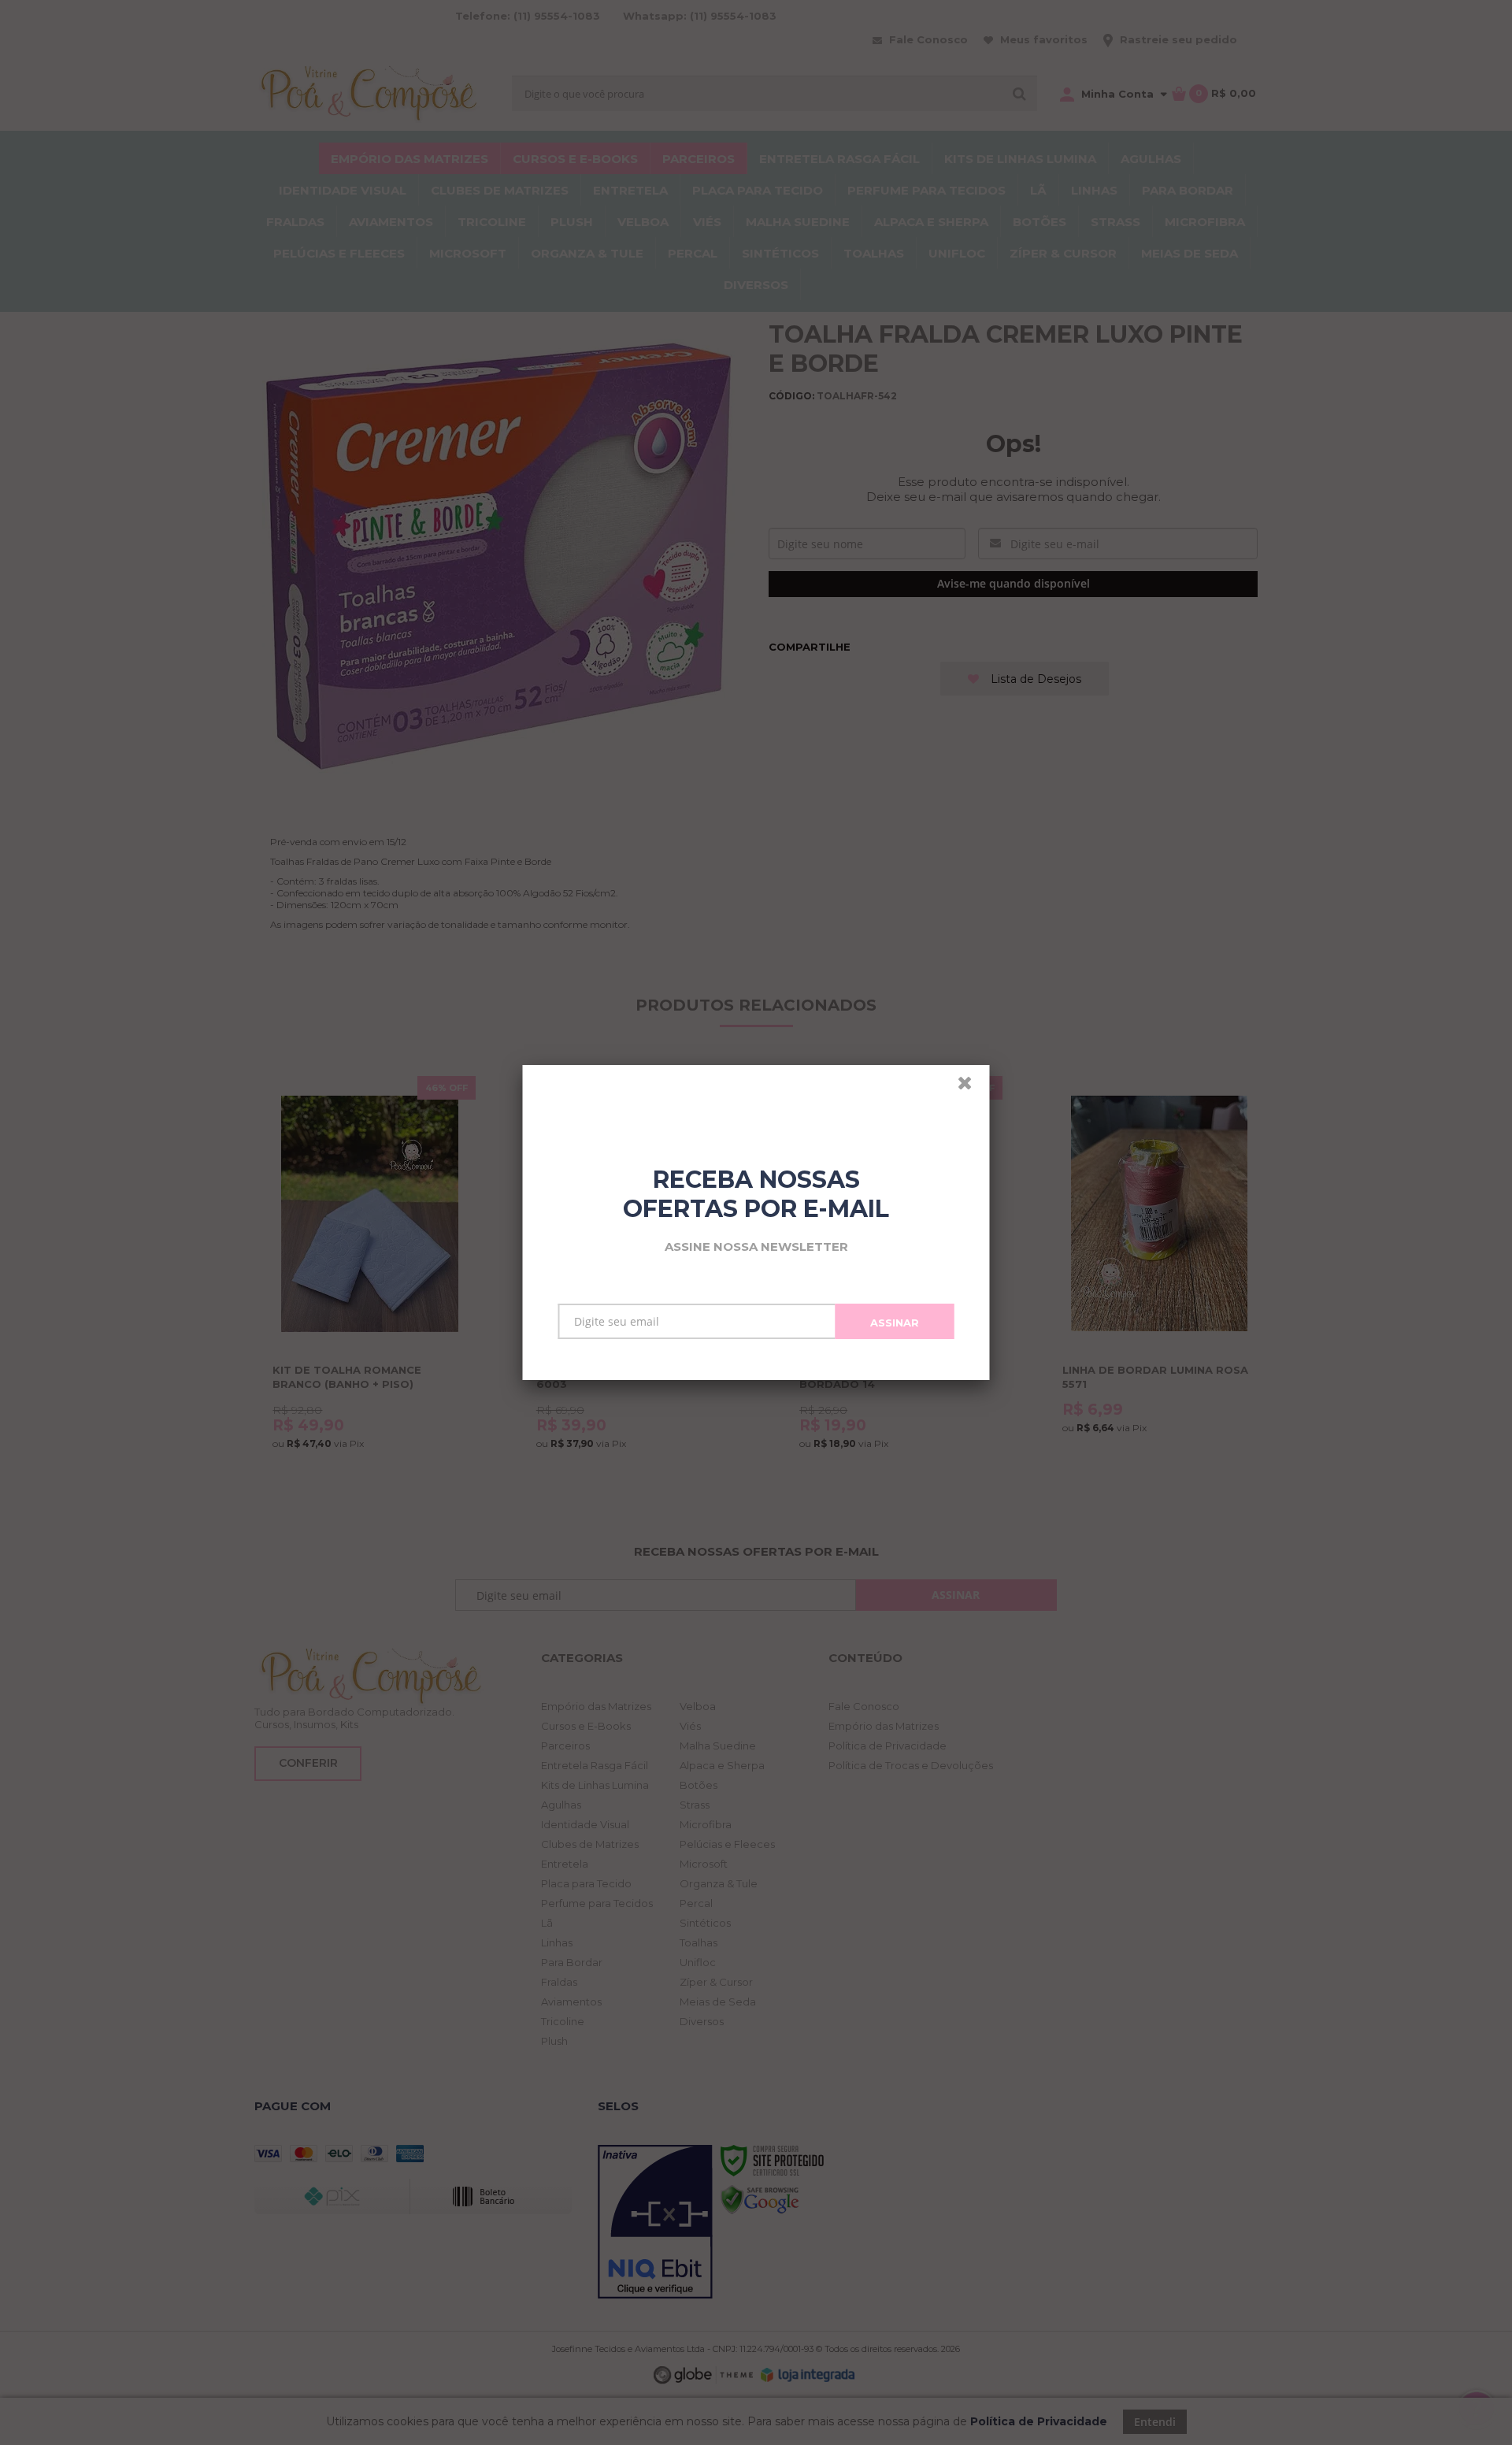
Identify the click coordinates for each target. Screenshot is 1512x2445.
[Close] (972, 1087)
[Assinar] (895, 1321)
